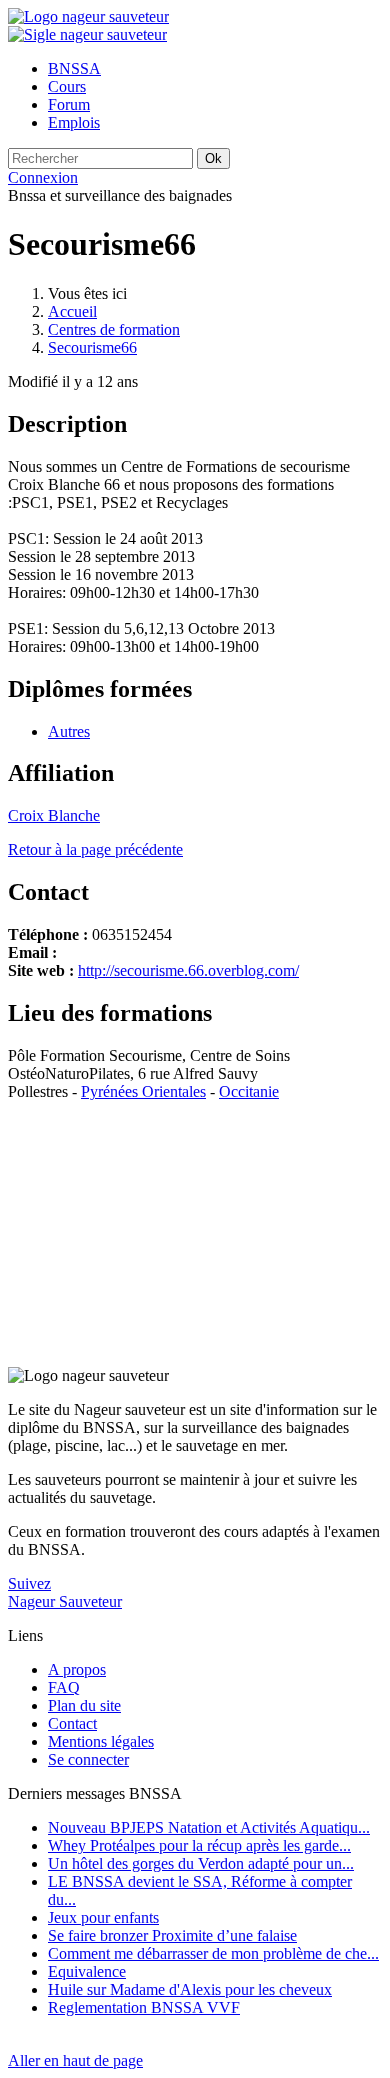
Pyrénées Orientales (143, 1091)
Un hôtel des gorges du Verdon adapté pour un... (201, 1863)
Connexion (43, 177)
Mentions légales (101, 1741)
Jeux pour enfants (103, 1917)
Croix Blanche (54, 815)
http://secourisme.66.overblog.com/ (188, 970)
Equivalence (87, 1971)
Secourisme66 (92, 347)
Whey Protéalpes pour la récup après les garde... (199, 1845)
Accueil (72, 311)
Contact (72, 1723)
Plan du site (84, 1705)
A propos (77, 1669)
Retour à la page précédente (95, 849)
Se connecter (88, 1759)
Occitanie (249, 1091)
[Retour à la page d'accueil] (88, 16)
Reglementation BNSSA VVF (144, 2007)
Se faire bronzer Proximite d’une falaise (172, 1935)
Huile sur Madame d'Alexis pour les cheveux (190, 1989)
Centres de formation (114, 329)
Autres (69, 731)
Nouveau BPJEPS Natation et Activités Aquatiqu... (209, 1827)
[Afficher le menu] (87, 34)
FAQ (64, 1687)
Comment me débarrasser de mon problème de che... (213, 1953)
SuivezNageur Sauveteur (65, 1592)
